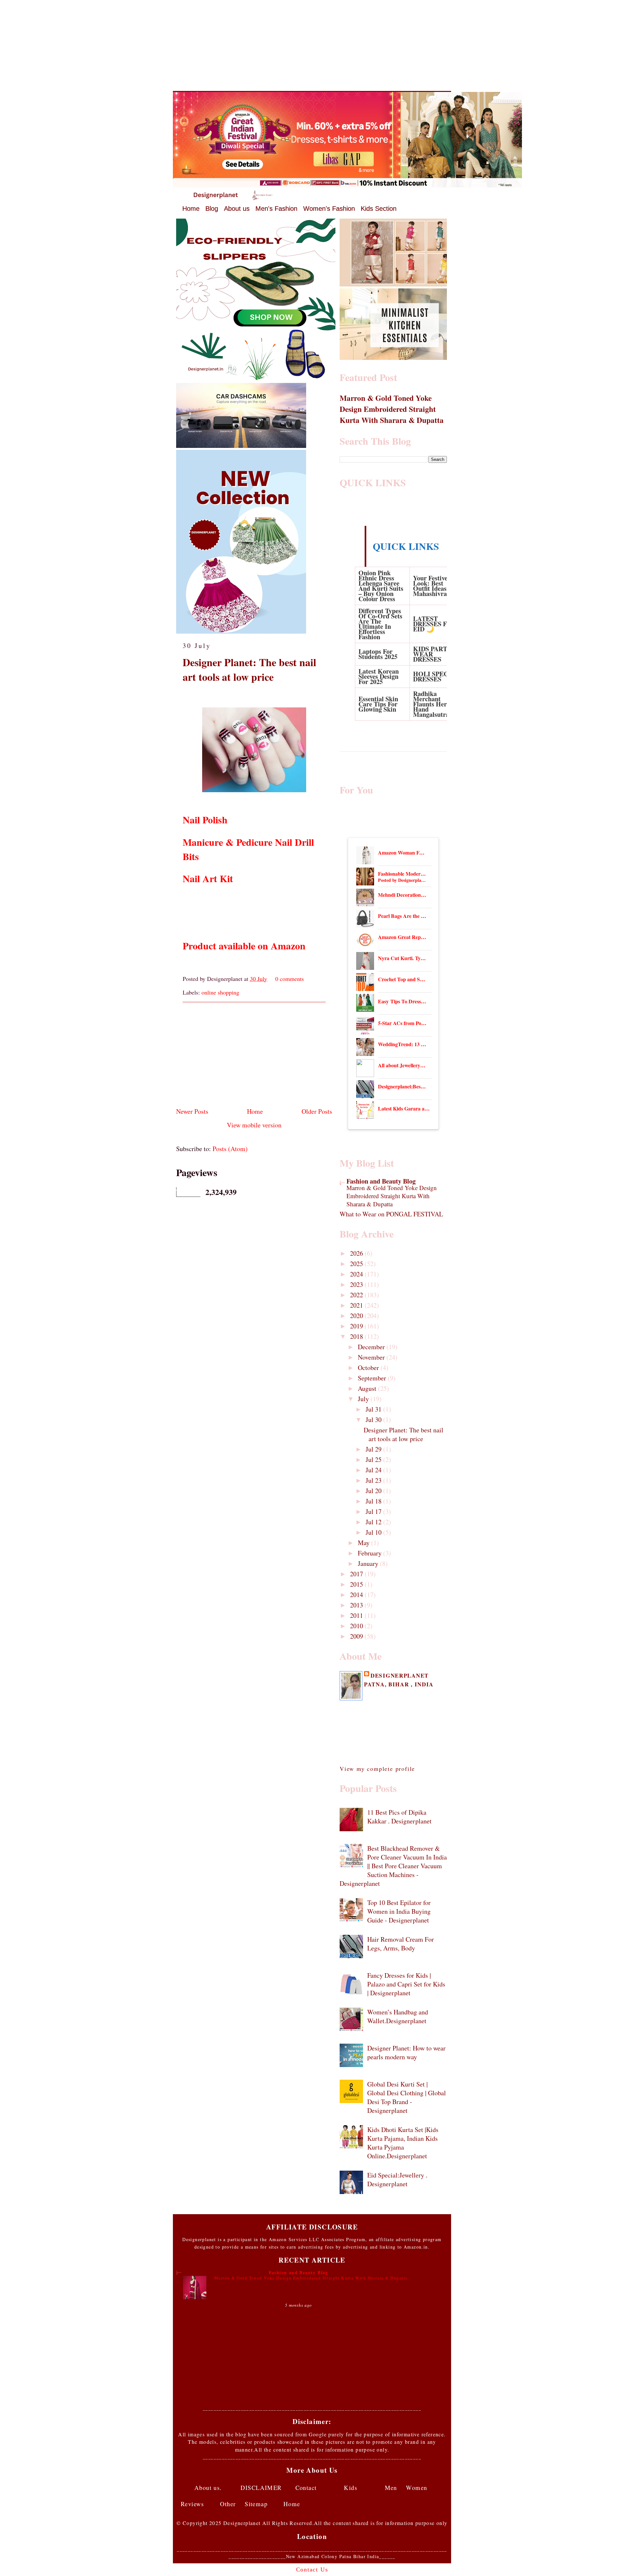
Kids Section (379, 209)
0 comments (290, 979)
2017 (357, 1574)
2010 (357, 1626)
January (369, 1563)
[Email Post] (306, 979)
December (372, 1347)
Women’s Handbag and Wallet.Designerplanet (398, 2016)
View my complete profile (377, 1769)
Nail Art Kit (208, 878)
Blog (212, 209)
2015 (357, 1584)
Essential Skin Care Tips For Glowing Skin (378, 704)
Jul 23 (374, 1480)
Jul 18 (374, 1501)
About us (237, 209)
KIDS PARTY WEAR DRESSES (432, 654)
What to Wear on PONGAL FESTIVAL (391, 1214)
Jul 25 (374, 1459)
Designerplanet (400, 1675)
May (364, 1543)
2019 (357, 1326)
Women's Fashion (329, 209)
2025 (357, 1264)
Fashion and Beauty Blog (381, 1181)
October (369, 1368)
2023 (357, 1284)
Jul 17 (374, 1511)
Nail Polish (205, 819)
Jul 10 (374, 1532)
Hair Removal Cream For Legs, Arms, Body (401, 1944)
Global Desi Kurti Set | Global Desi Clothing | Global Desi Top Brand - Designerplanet (407, 2097)
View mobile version (254, 1125)
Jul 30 (374, 1420)
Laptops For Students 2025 (378, 654)
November (372, 1357)
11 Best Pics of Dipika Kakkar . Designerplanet (399, 1817)
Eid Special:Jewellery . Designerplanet (397, 2179)
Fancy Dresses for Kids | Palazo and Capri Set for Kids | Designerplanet (406, 1984)
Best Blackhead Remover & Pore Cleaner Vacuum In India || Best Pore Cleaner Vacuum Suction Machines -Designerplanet (393, 1866)
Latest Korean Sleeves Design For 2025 (379, 676)
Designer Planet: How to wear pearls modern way (406, 2052)
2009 (357, 1636)
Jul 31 (374, 1409)
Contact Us (312, 2570)
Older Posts (317, 1111)
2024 (357, 1274)
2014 (357, 1595)
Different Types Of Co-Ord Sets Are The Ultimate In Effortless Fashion (380, 624)
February (370, 1553)
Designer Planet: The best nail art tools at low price (249, 670)
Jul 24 (374, 1470)
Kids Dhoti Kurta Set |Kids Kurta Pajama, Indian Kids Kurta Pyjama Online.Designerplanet (403, 2143)
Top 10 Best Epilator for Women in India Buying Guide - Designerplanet (399, 1911)
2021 (357, 1305)
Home (191, 209)
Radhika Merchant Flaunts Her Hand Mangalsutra (431, 704)
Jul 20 (374, 1491)
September (373, 1378)
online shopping (220, 992)
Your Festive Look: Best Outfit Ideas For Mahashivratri (435, 586)
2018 (357, 1336)
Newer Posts (192, 1111)
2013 (357, 1605)
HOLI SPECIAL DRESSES (436, 676)
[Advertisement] (312, 45)
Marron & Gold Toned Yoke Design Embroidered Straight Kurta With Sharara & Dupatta (392, 409)
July (364, 1399)
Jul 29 (374, 1449)
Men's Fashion (276, 209)
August (368, 1388)
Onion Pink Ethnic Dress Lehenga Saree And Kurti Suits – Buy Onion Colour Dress (381, 586)
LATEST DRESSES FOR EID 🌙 (435, 624)
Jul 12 (374, 1522)
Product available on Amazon (244, 945)
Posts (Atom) (230, 1149)
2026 (357, 1253)
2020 (357, 1316)
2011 (357, 1615)
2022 (357, 1295)
